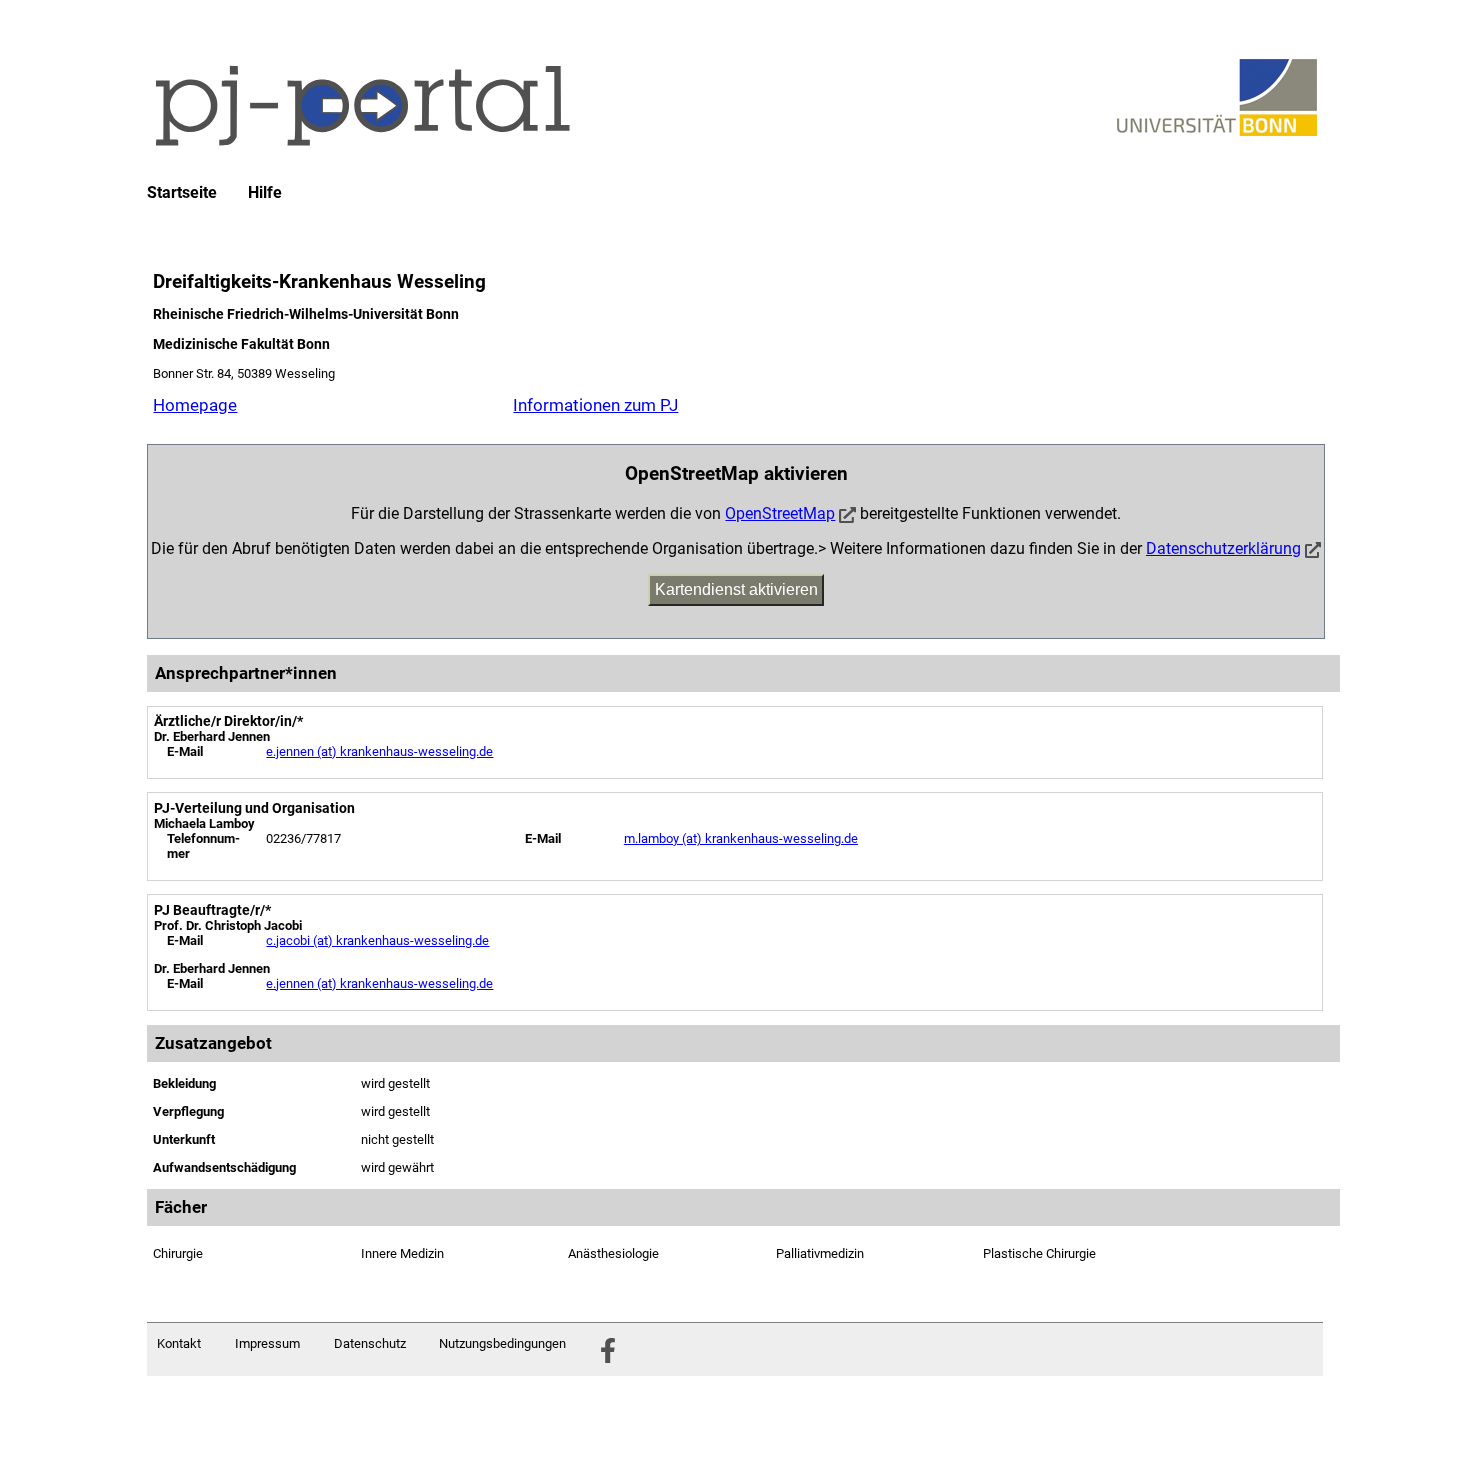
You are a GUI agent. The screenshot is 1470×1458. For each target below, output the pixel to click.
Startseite (182, 193)
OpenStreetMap (780, 513)
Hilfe (265, 193)
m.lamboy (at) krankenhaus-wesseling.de (741, 838)
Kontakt (179, 1343)
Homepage (195, 405)
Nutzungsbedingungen (502, 1343)
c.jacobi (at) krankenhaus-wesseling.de (377, 940)
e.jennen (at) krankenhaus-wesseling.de (379, 751)
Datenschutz (370, 1343)
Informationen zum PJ (595, 405)
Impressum (267, 1343)
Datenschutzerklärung (1223, 548)
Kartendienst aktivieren (736, 589)
